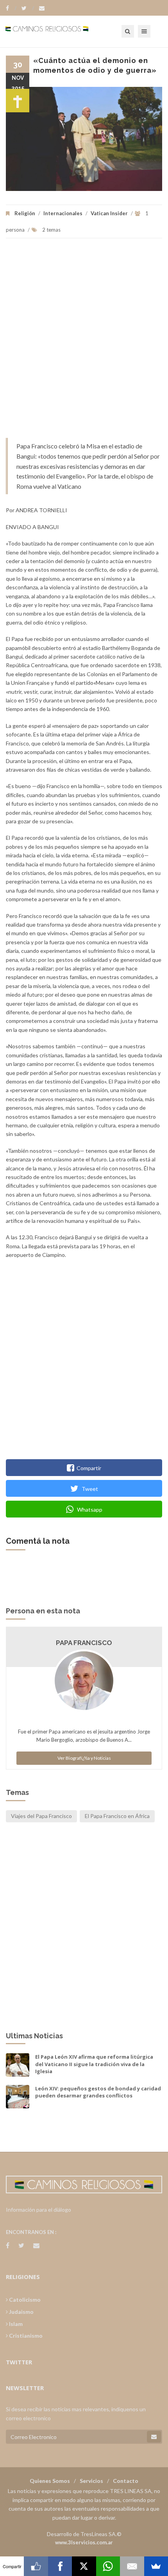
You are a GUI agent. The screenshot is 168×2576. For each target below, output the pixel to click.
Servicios (91, 2481)
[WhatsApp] (108, 2566)
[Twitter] (28, 8)
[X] (84, 2566)
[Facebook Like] (36, 2566)
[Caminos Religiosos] (57, 31)
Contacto (126, 2481)
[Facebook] (11, 8)
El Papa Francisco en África (117, 1816)
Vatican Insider (109, 213)
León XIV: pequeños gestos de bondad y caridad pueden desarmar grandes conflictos (98, 2092)
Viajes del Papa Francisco (41, 1816)
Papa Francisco (84, 1643)
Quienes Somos (50, 2481)
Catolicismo (24, 2300)
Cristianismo (25, 2336)
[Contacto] (42, 8)
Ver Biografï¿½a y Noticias (84, 1758)
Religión (25, 213)
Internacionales (63, 213)
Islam (15, 2324)
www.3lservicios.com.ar (84, 2542)
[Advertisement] (84, 342)
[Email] (132, 2566)
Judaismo (21, 2312)
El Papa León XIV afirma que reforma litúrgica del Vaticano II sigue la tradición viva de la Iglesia (94, 2064)
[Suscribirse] (154, 2437)
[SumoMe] (156, 2566)
